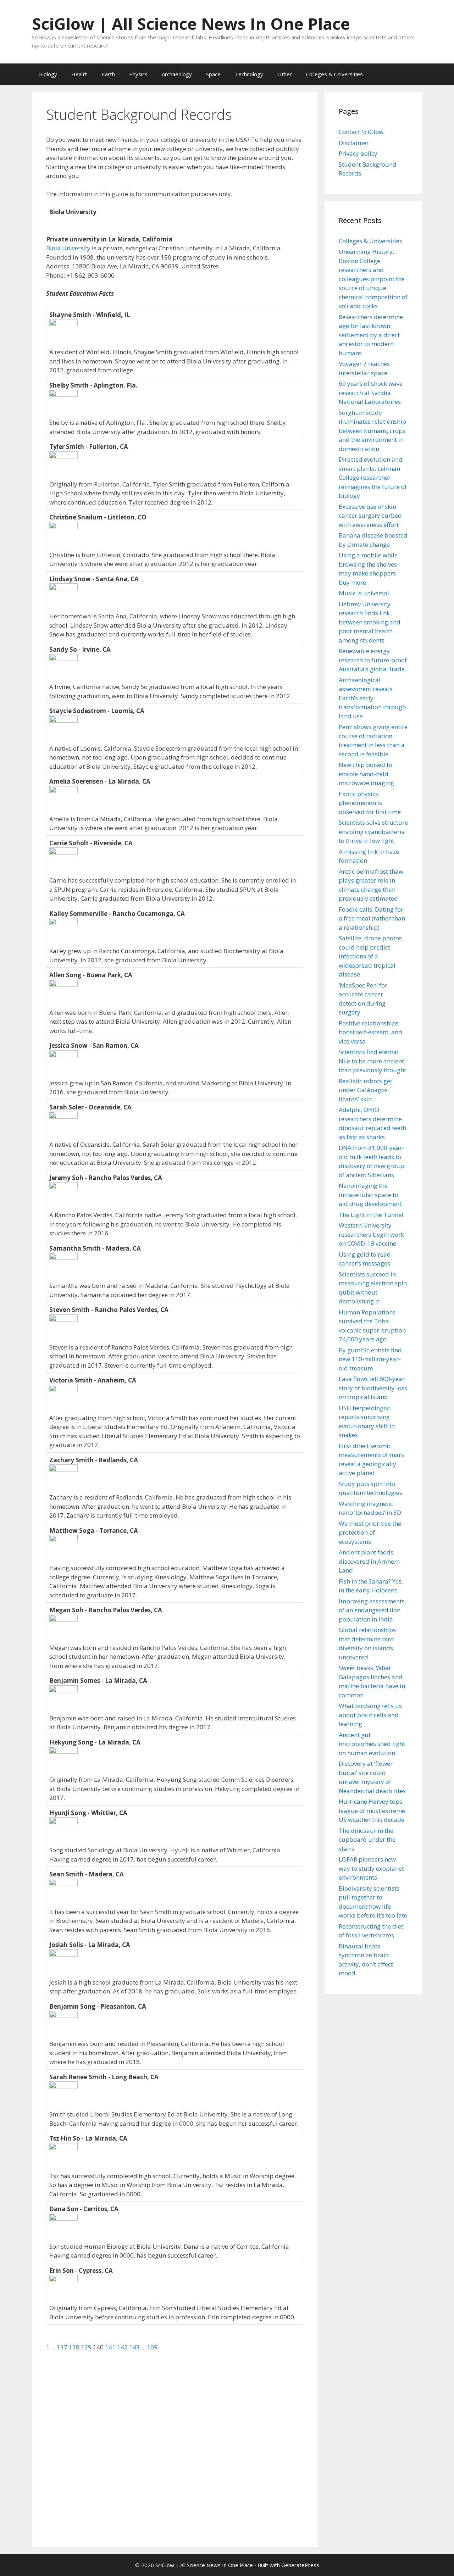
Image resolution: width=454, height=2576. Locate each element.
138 (75, 2347)
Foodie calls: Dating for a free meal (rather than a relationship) (372, 918)
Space (213, 74)
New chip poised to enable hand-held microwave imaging (366, 774)
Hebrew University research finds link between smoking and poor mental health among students (370, 622)
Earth (108, 74)
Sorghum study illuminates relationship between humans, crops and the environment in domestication (372, 431)
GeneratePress (300, 2565)
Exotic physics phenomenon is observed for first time (370, 803)
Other (285, 74)
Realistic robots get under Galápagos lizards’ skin (366, 1090)
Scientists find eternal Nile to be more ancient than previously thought (372, 1061)
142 (123, 2347)
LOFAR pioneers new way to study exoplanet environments (371, 1868)
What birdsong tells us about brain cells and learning (370, 1715)
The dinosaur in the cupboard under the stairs (367, 1840)
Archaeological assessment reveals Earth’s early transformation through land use (372, 698)
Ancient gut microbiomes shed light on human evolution (372, 1744)
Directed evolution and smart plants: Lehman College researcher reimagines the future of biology (373, 477)
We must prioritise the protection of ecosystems (370, 1532)
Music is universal (364, 593)
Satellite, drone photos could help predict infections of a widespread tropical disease (370, 956)
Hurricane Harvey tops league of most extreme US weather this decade (372, 1810)
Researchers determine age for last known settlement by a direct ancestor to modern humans (371, 335)
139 (87, 2347)
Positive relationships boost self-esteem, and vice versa (370, 1032)
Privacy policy (358, 153)
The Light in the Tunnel (371, 1215)
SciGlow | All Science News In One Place (191, 24)
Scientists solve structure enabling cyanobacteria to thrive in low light (373, 831)
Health (79, 74)
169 (152, 2347)
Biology (48, 74)
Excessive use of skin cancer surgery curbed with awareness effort (370, 516)
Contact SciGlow (361, 132)
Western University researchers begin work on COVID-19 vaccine (371, 1234)
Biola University (68, 248)
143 (135, 2347)
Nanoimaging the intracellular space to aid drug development (370, 1195)
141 (111, 2347)
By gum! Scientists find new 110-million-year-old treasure (370, 1359)
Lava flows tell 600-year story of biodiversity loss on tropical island (373, 1388)
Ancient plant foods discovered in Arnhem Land (369, 1561)
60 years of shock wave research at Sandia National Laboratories (371, 393)
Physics (138, 74)
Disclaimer (354, 143)
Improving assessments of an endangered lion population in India (372, 1610)
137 (63, 2347)
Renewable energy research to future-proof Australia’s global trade (373, 660)
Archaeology (177, 74)
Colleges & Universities (334, 74)
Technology (249, 74)
